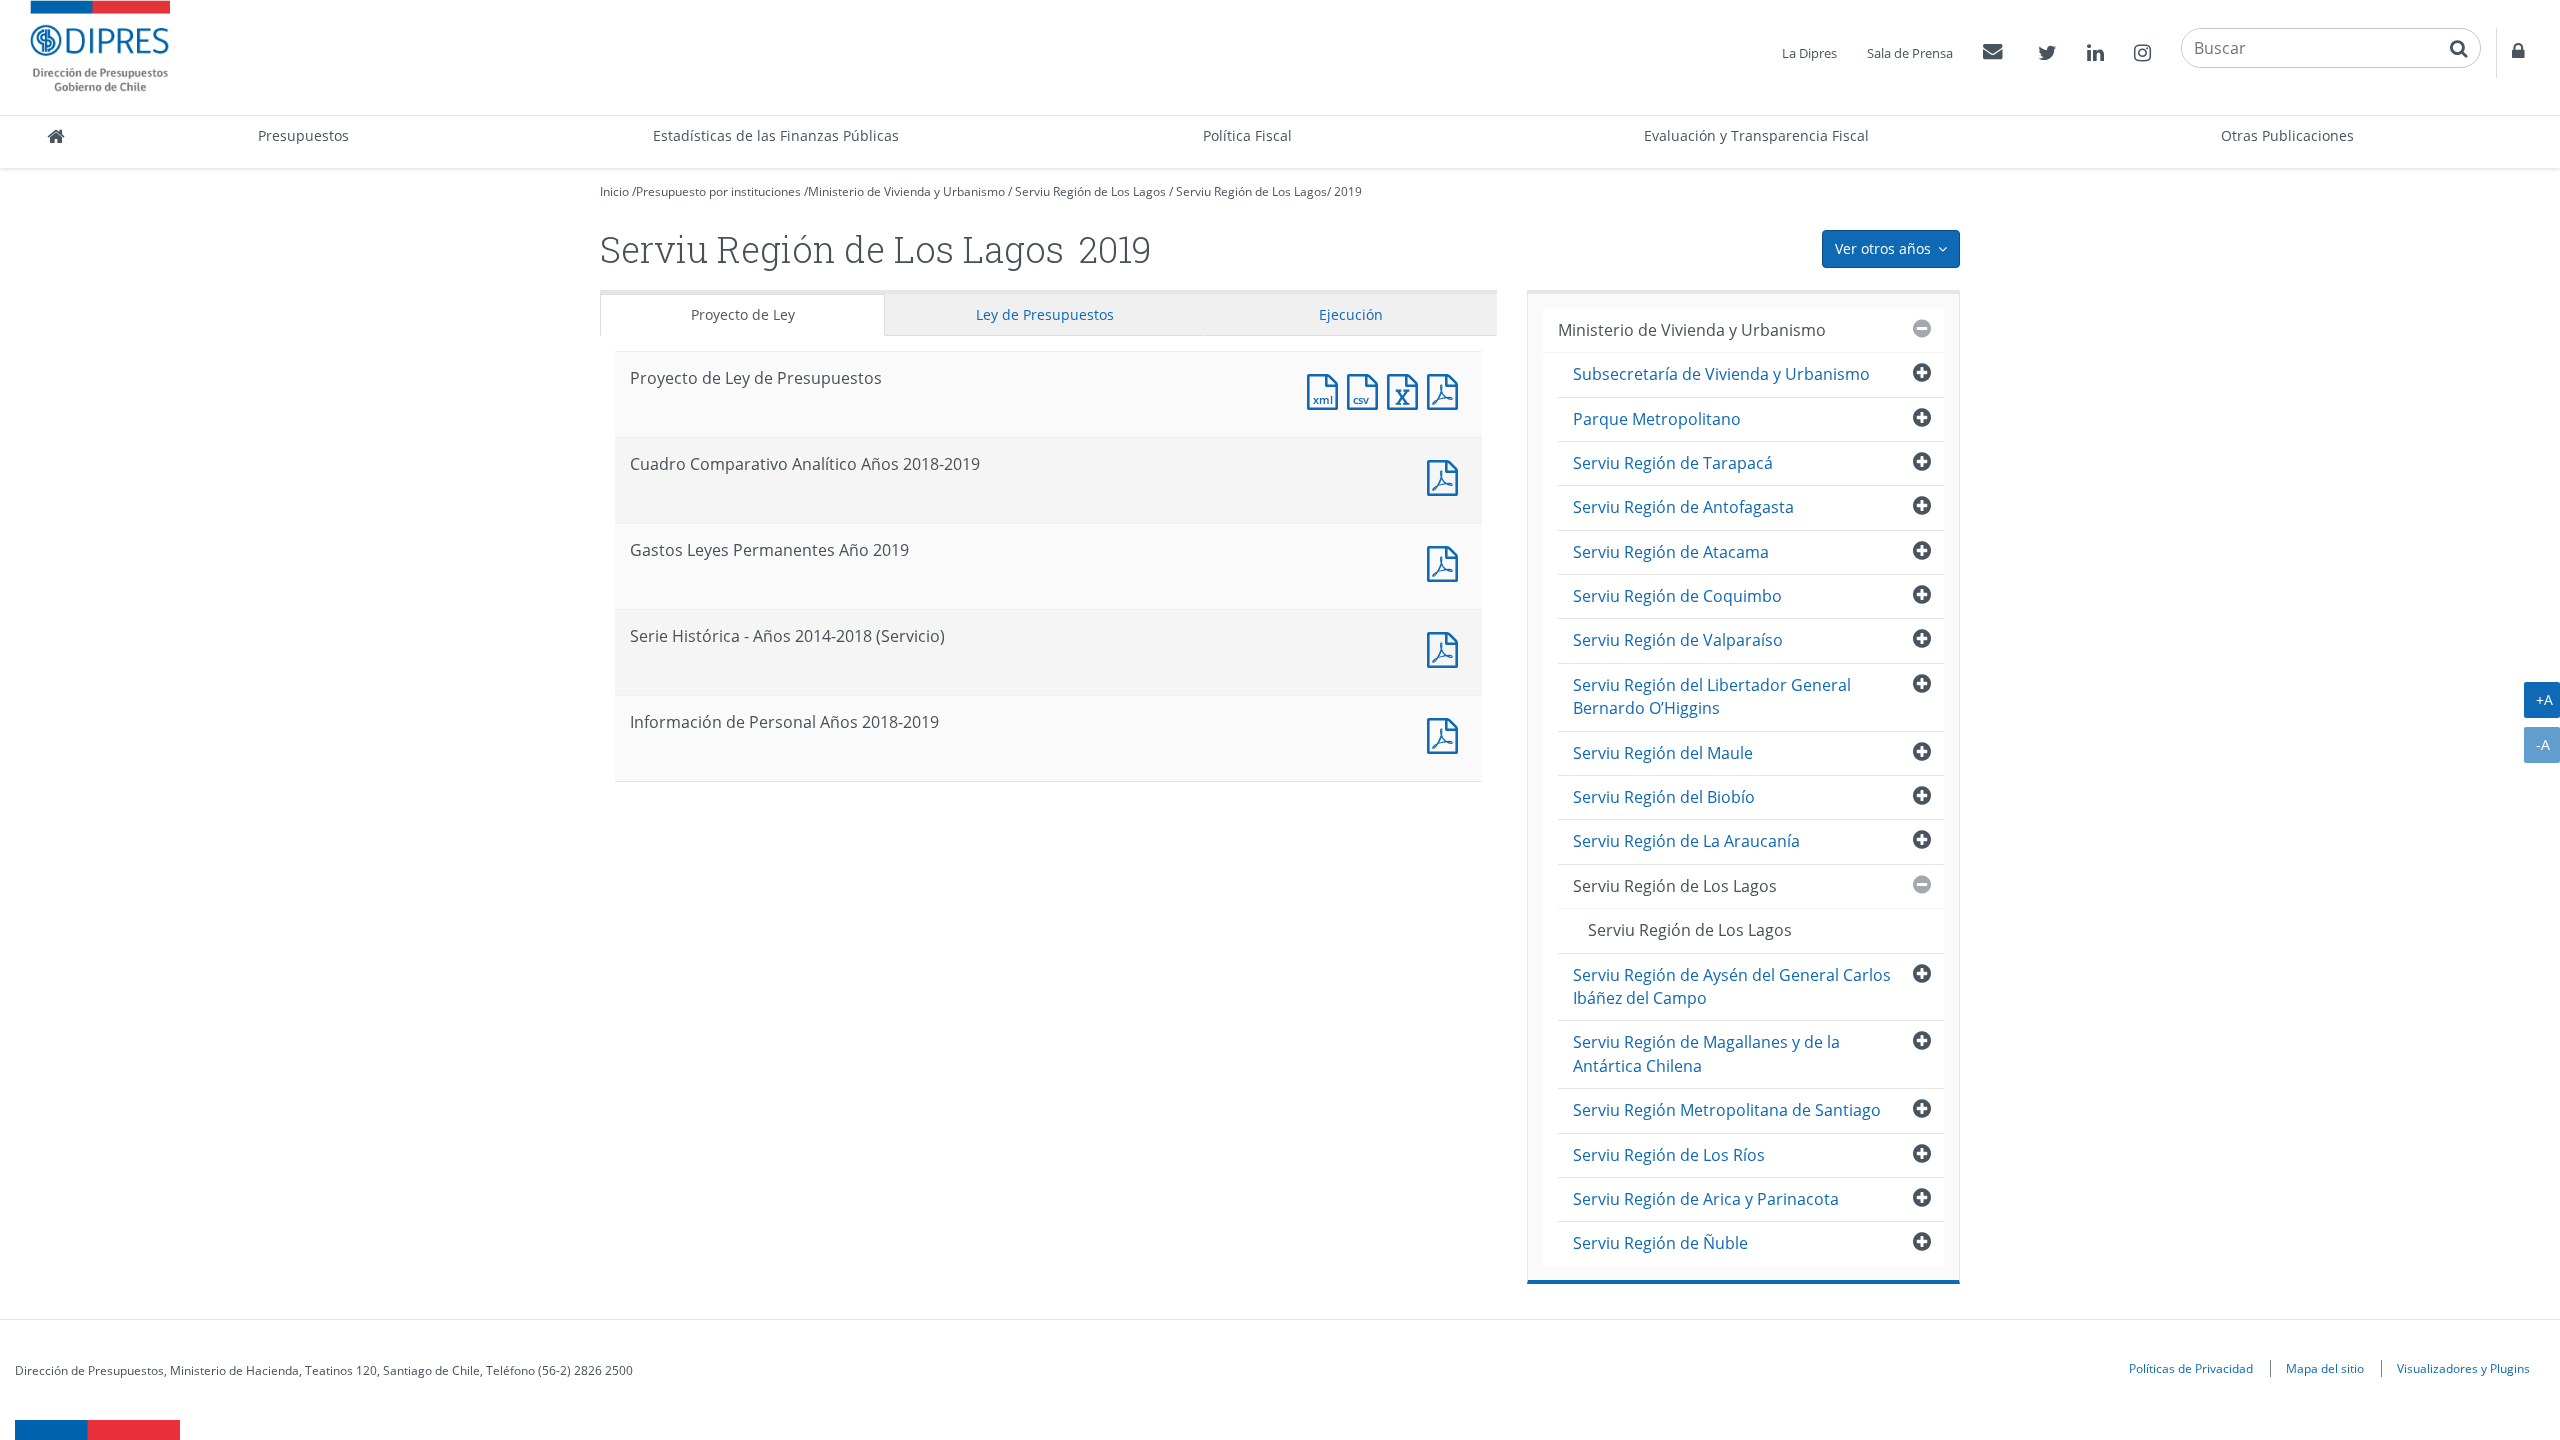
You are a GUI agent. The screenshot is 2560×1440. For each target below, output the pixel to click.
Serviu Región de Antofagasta (1683, 507)
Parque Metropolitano (1657, 419)
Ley (1045, 314)
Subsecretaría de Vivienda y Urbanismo (1721, 374)
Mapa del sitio (2325, 1368)
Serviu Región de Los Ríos (1669, 1155)
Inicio (614, 191)
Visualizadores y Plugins (2463, 1368)
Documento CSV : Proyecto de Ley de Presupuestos (1367, 389)
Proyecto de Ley (743, 314)
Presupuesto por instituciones (718, 191)
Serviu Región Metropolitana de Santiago (1727, 1110)
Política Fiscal (1247, 135)
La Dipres (1809, 53)
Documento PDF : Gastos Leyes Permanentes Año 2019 (1447, 561)
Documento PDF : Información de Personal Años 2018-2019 (1447, 733)
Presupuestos (303, 135)
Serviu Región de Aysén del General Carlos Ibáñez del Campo (1732, 986)
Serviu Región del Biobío (1664, 797)
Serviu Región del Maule (1663, 753)
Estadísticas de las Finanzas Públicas (776, 135)
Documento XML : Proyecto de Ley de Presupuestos (1327, 389)
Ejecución (1351, 314)
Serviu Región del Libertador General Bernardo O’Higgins (1712, 696)
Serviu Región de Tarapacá (1673, 463)
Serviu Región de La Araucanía (1686, 841)
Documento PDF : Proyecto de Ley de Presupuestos (1447, 389)
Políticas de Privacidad (2191, 1368)
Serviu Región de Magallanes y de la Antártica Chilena (1706, 1053)
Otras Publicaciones (2287, 135)
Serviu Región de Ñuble (1660, 1243)
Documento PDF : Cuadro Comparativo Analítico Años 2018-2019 (1447, 475)
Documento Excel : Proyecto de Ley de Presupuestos (1407, 389)
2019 (1348, 191)
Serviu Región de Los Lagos (1090, 191)
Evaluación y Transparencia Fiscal (1756, 135)
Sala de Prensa (1910, 53)
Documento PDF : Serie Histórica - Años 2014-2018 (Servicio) (1447, 647)
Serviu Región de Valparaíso (1678, 640)
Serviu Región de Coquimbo (1677, 596)
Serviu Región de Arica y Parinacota (1706, 1199)
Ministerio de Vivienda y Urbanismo (906, 191)
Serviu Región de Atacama (1671, 552)
